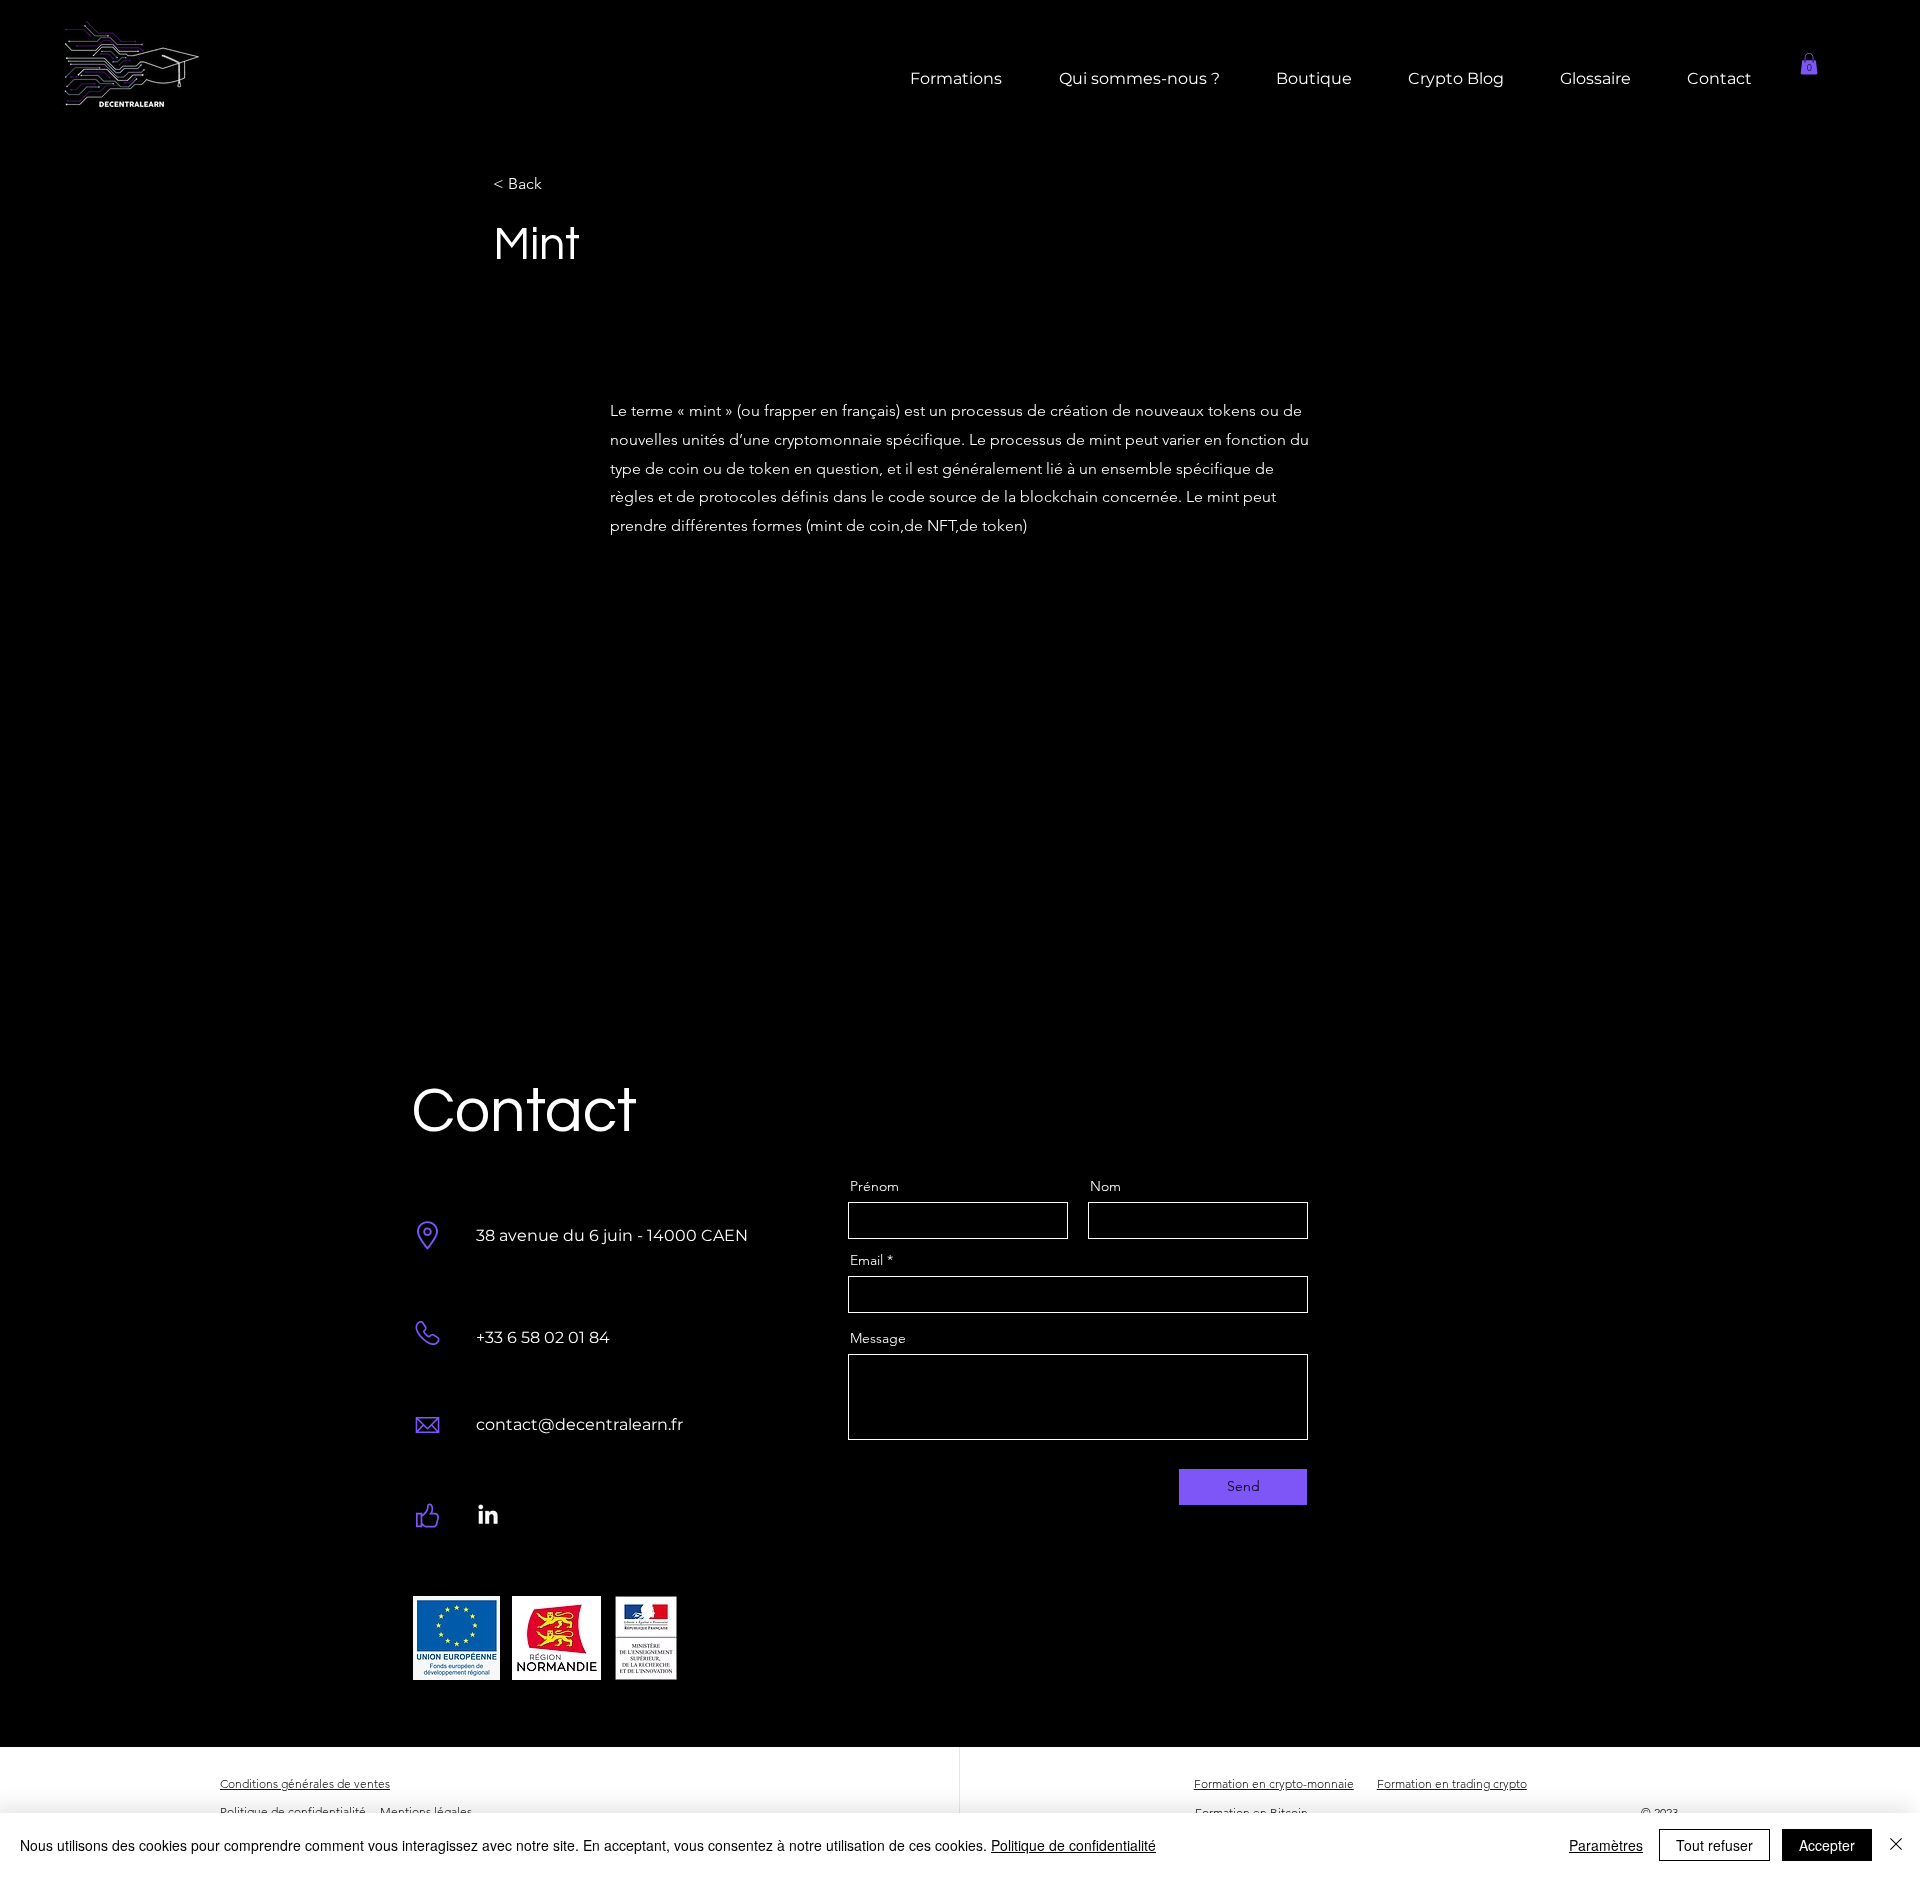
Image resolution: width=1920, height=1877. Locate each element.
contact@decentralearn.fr (579, 1424)
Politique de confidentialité (1073, 1845)
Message (878, 1338)
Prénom (874, 1186)
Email (866, 1260)
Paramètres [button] (1606, 1845)
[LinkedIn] (488, 1516)
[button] (1809, 64)
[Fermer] (1896, 1845)
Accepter (1827, 1845)
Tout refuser (1714, 1845)
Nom (1105, 1186)
